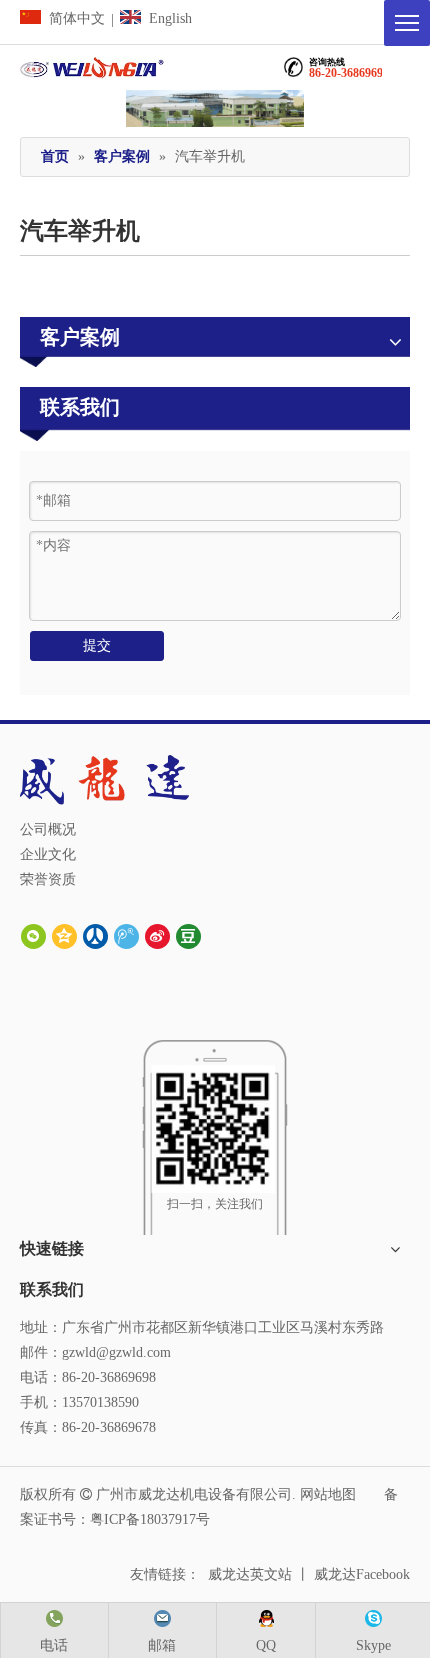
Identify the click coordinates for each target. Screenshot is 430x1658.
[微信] (33, 935)
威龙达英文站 (250, 1574)
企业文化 (48, 854)
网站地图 (328, 1494)
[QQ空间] (64, 935)
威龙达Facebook (362, 1574)
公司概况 (48, 829)
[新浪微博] (157, 935)
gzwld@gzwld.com (116, 1352)
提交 (97, 645)
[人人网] (95, 935)
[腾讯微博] (126, 935)
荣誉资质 (48, 879)
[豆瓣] (188, 935)
